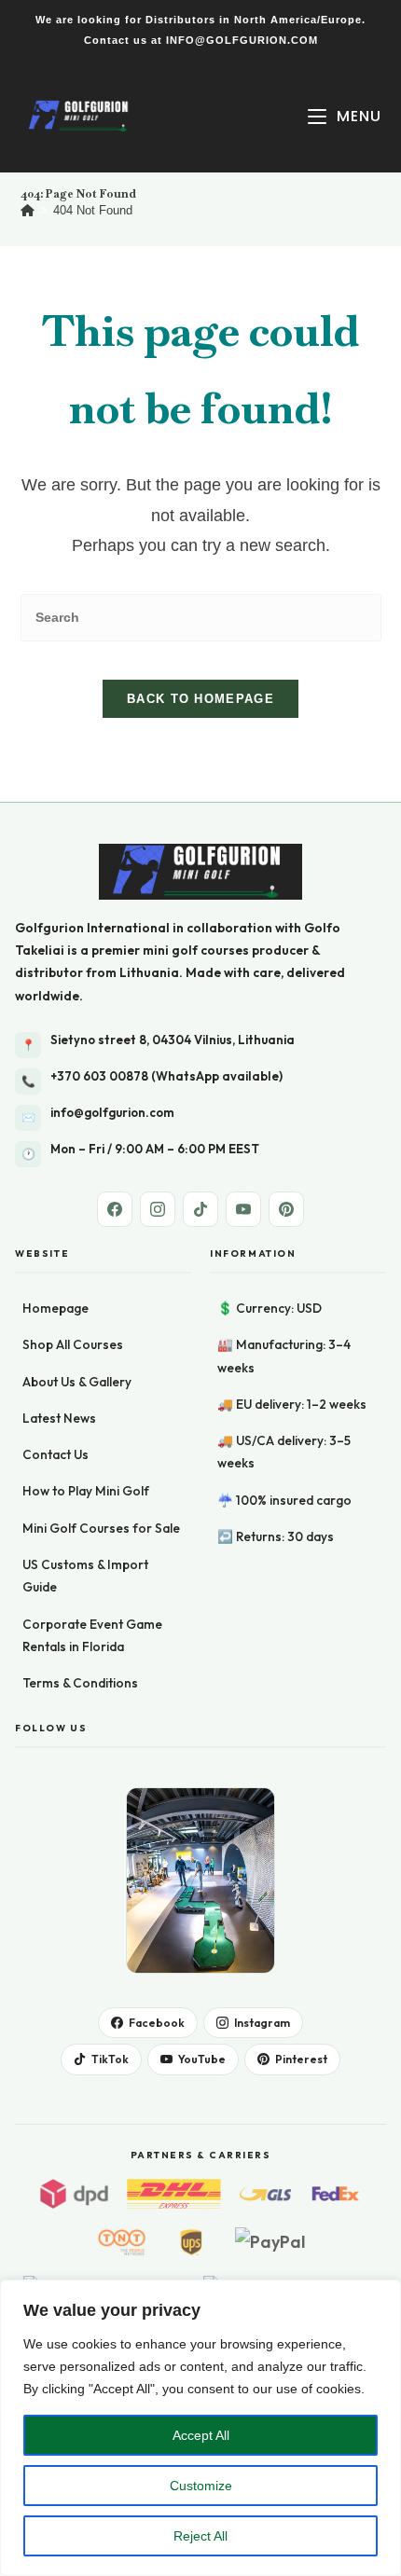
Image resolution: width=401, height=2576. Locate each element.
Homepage (55, 1308)
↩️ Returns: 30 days (276, 1536)
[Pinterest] (286, 1209)
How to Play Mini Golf (86, 1491)
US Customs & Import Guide (85, 1576)
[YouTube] (243, 1209)
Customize (201, 2486)
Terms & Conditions (80, 1683)
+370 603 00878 (99, 1076)
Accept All (201, 2435)
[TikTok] (200, 1209)
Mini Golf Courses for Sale (101, 1528)
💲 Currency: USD (270, 1308)
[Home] (28, 210)
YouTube (202, 2059)
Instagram (262, 2023)
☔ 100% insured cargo (284, 1500)
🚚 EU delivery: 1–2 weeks (292, 1404)
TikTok (110, 2059)
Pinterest (301, 2059)
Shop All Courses (73, 1344)
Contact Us (55, 1454)
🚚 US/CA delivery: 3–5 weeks (284, 1452)
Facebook (157, 2023)
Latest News (59, 1418)
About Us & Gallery (77, 1382)
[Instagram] (158, 1209)
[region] (200, 2428)
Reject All (200, 2536)
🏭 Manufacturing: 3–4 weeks (284, 1356)
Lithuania (149, 972)
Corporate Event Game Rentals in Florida (92, 1635)
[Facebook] (115, 1209)
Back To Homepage (200, 699)
